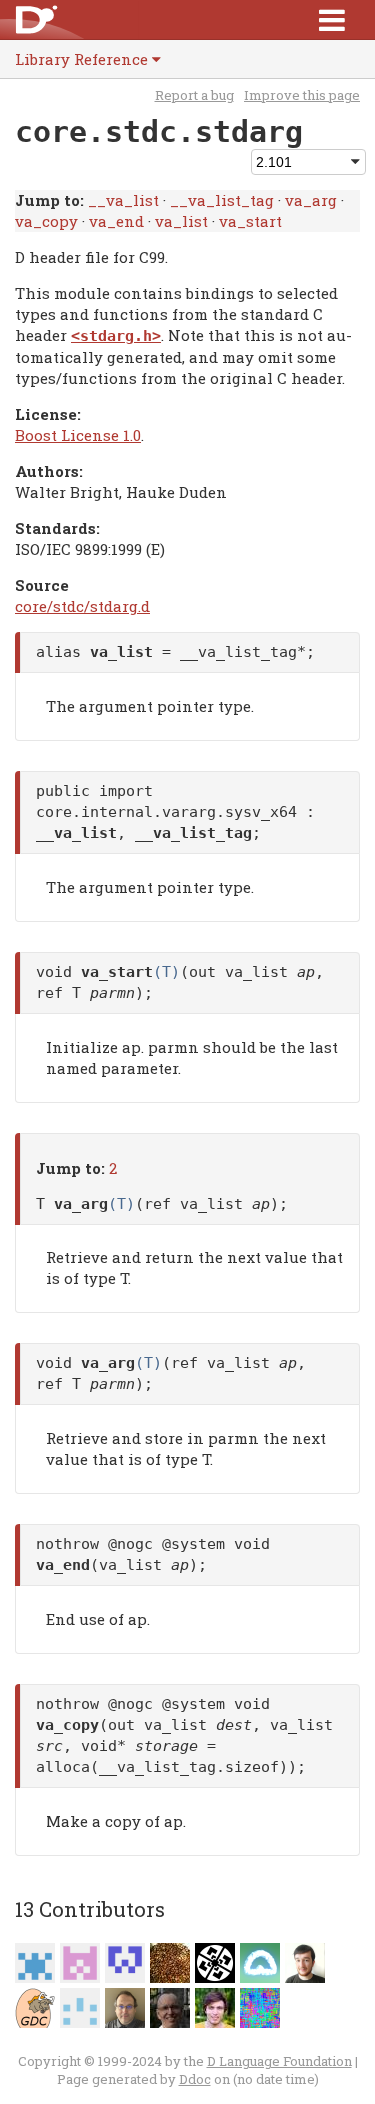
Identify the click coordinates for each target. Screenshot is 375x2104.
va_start (250, 221)
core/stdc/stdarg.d (82, 606)
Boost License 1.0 (78, 435)
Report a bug (194, 95)
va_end (116, 221)
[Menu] (332, 19)
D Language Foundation (279, 2061)
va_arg (311, 200)
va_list (181, 221)
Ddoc (195, 2079)
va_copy (46, 221)
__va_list (123, 200)
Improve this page (302, 95)
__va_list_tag (222, 200)
